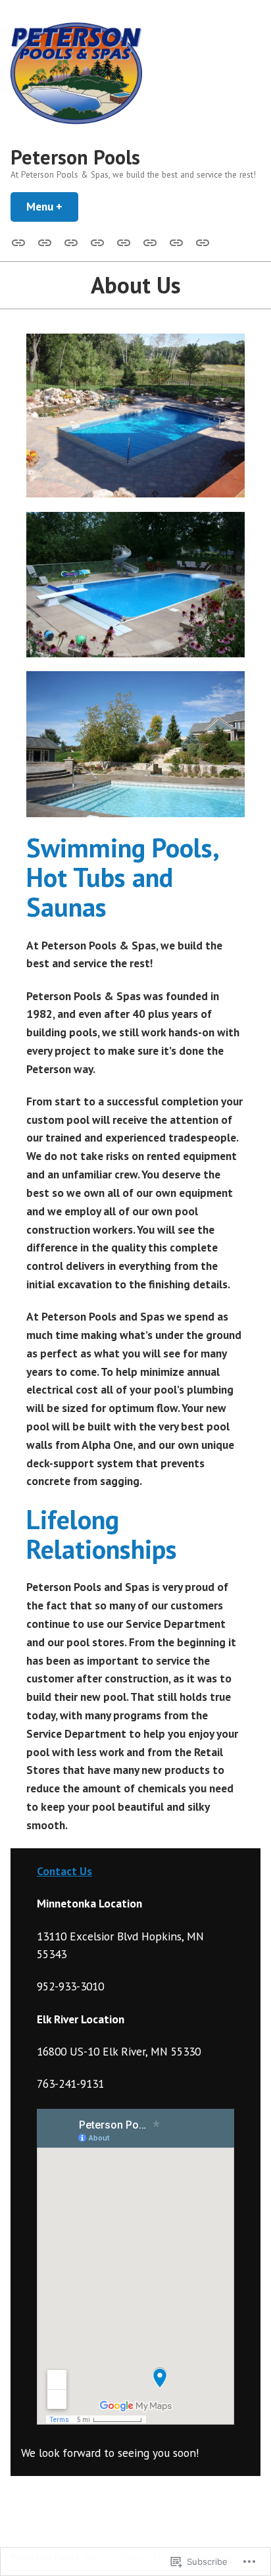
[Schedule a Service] (150, 241)
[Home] (21, 241)
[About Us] (45, 241)
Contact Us (64, 1871)
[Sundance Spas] (97, 241)
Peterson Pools (75, 157)
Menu (52, 206)
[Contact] (200, 241)
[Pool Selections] (71, 241)
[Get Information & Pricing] (176, 241)
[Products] (124, 241)
